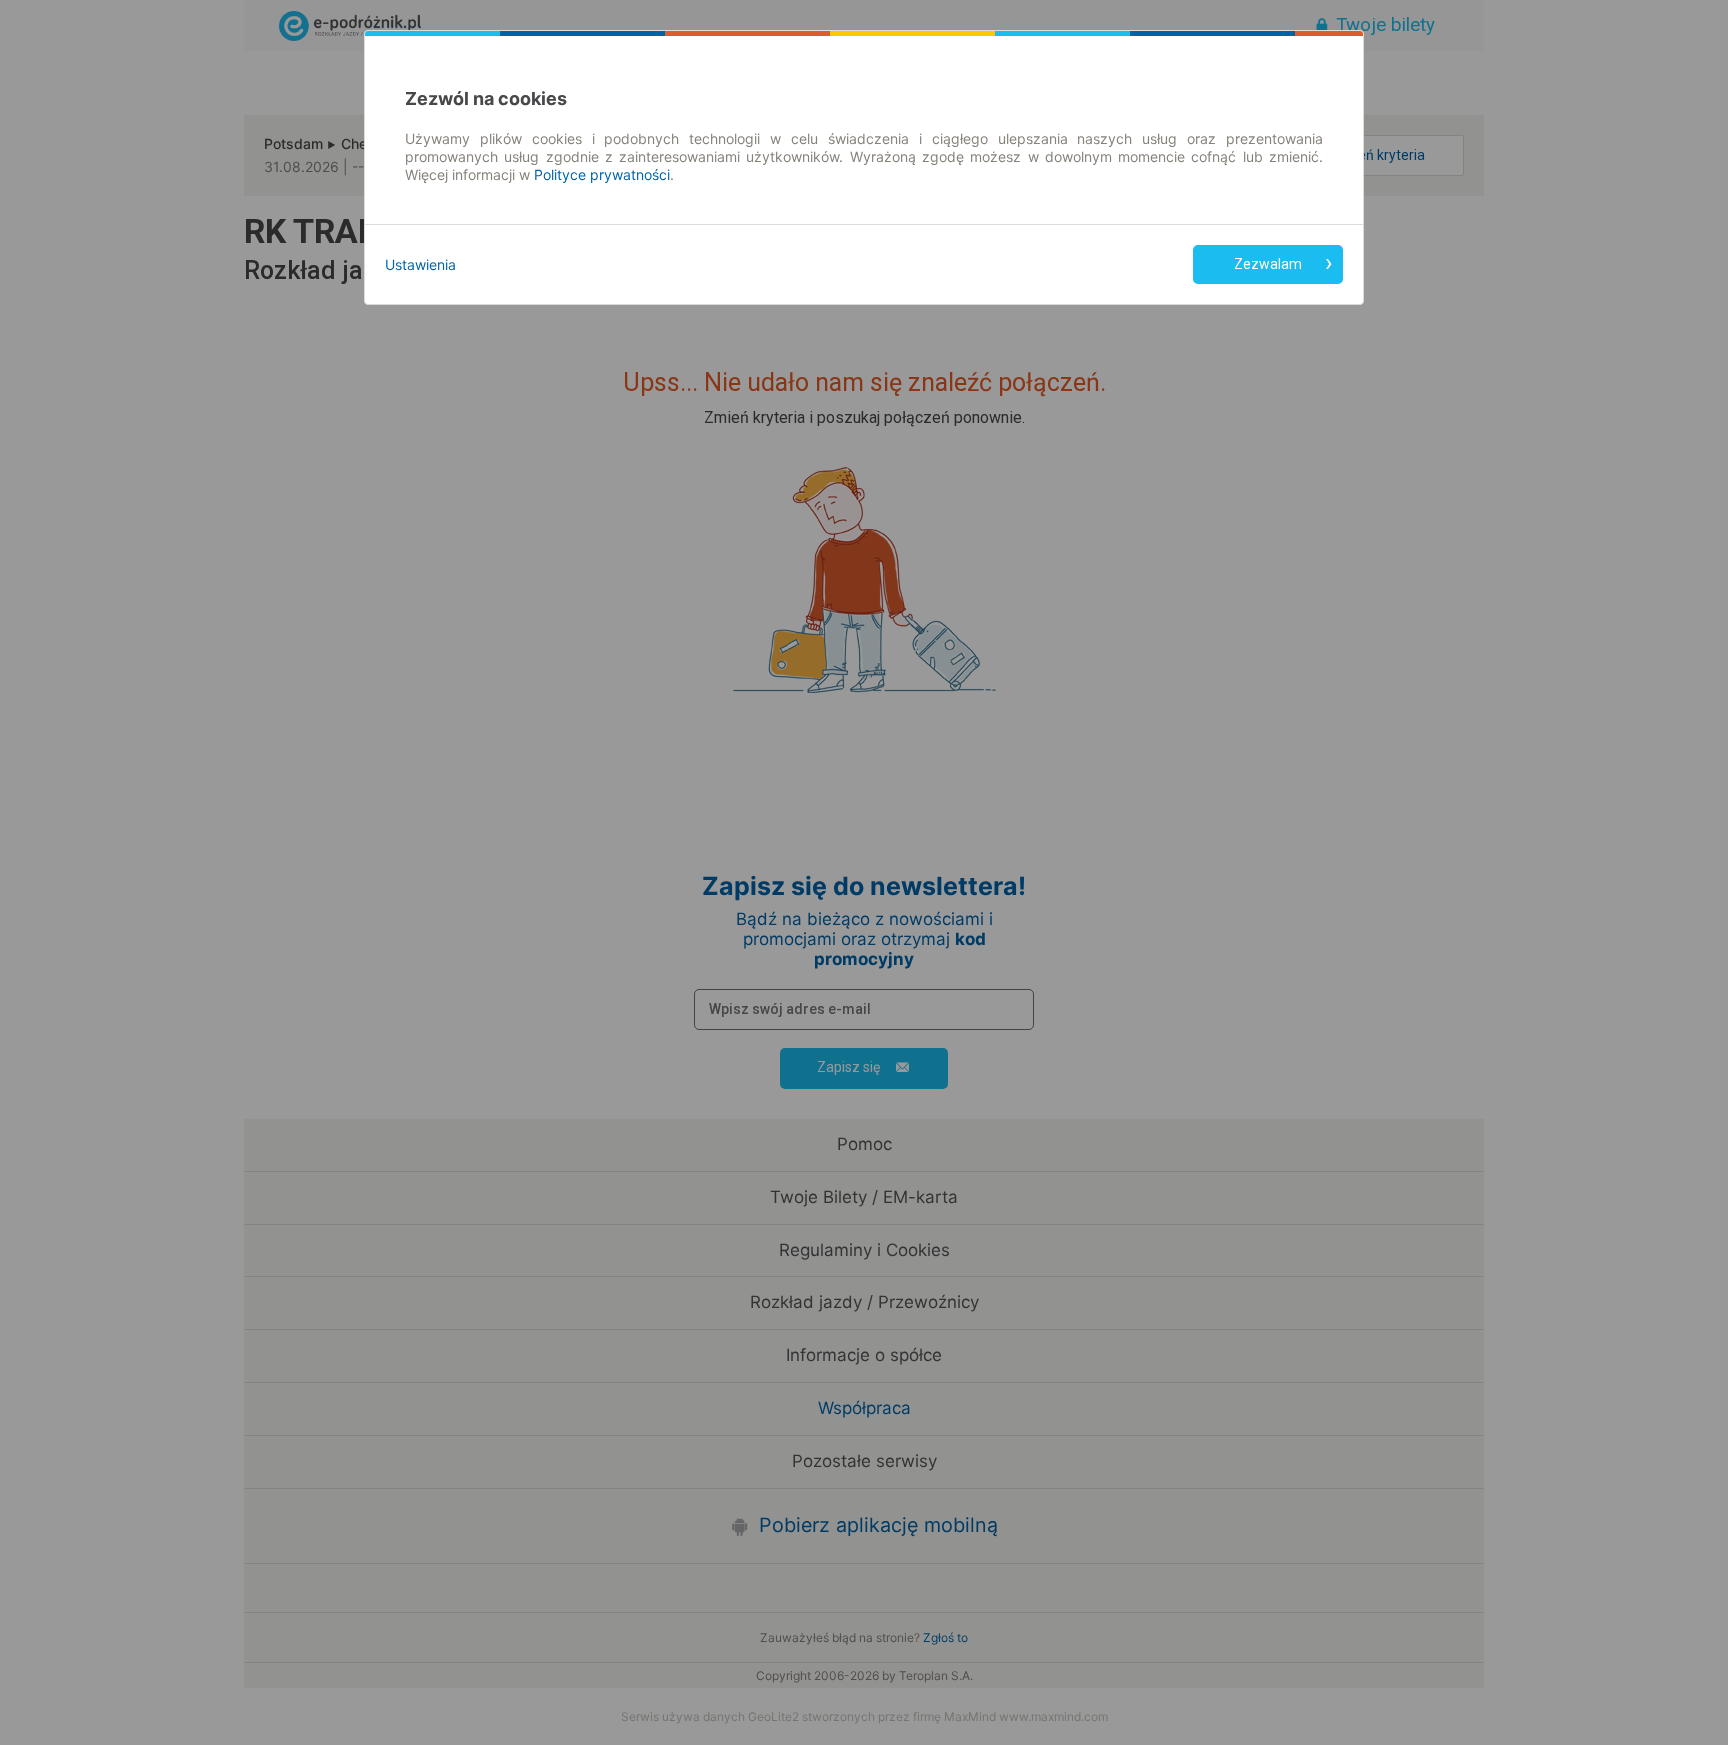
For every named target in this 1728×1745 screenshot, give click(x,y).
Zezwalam (1268, 264)
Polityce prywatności (602, 174)
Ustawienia (420, 264)
